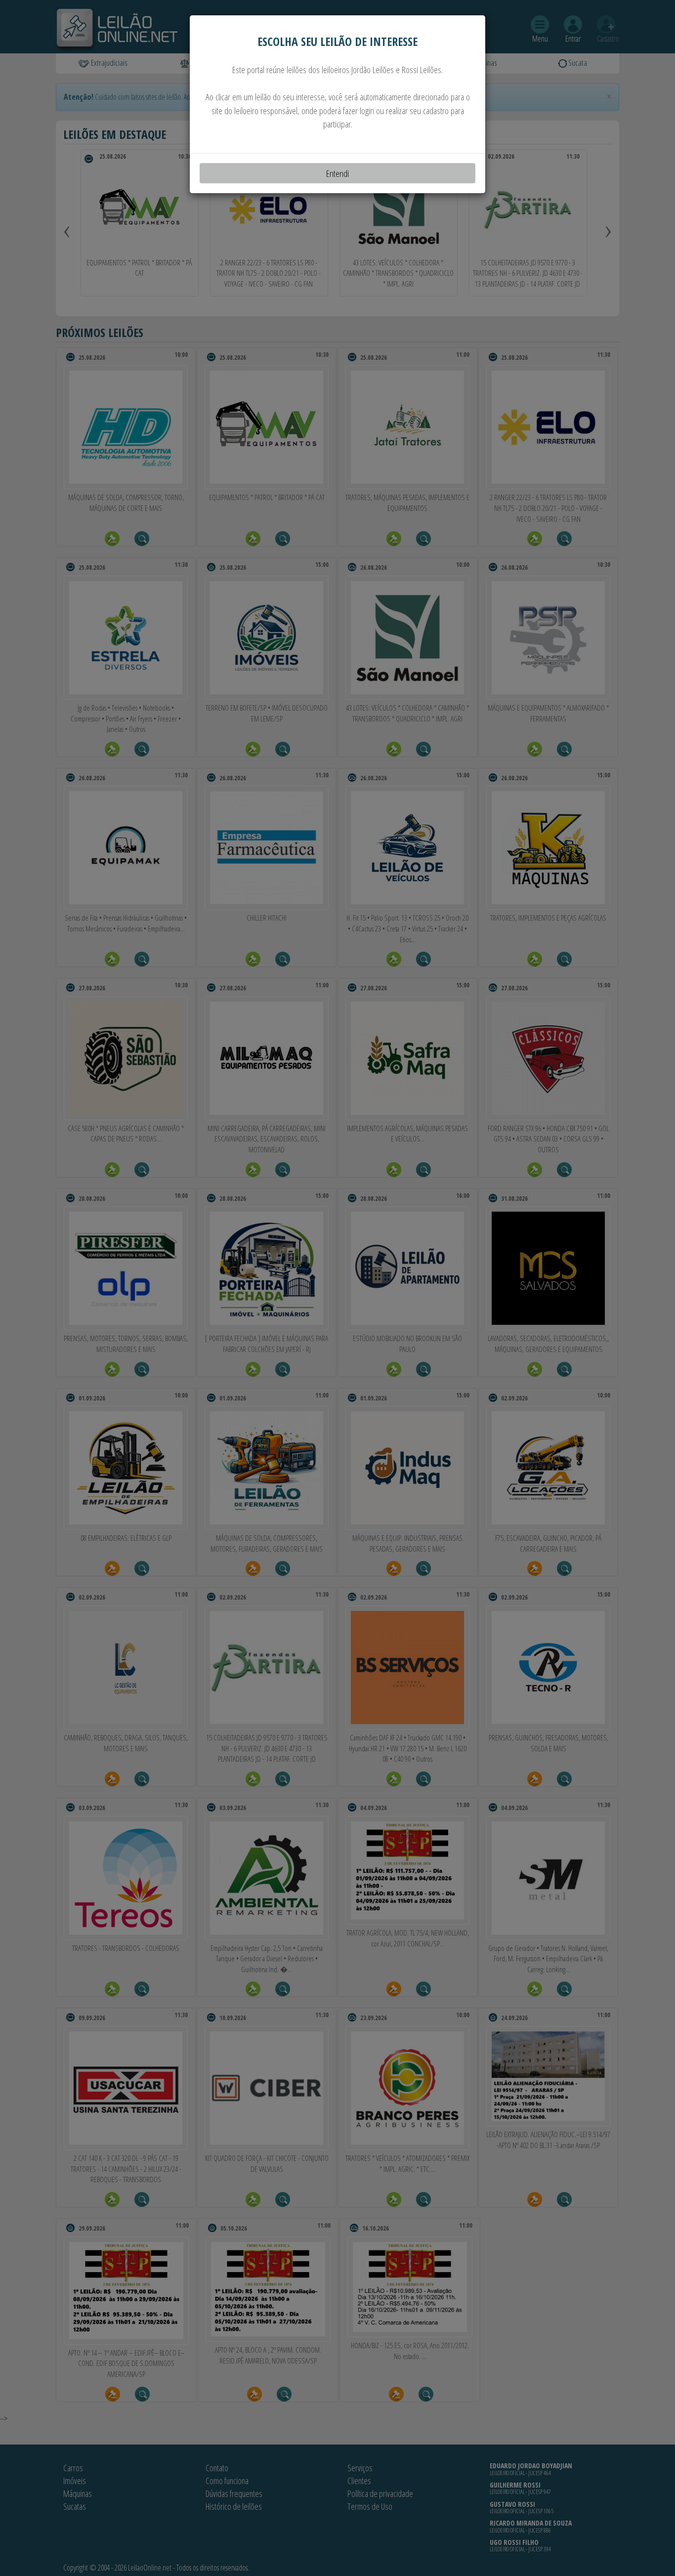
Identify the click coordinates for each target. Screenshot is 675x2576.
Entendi (337, 173)
